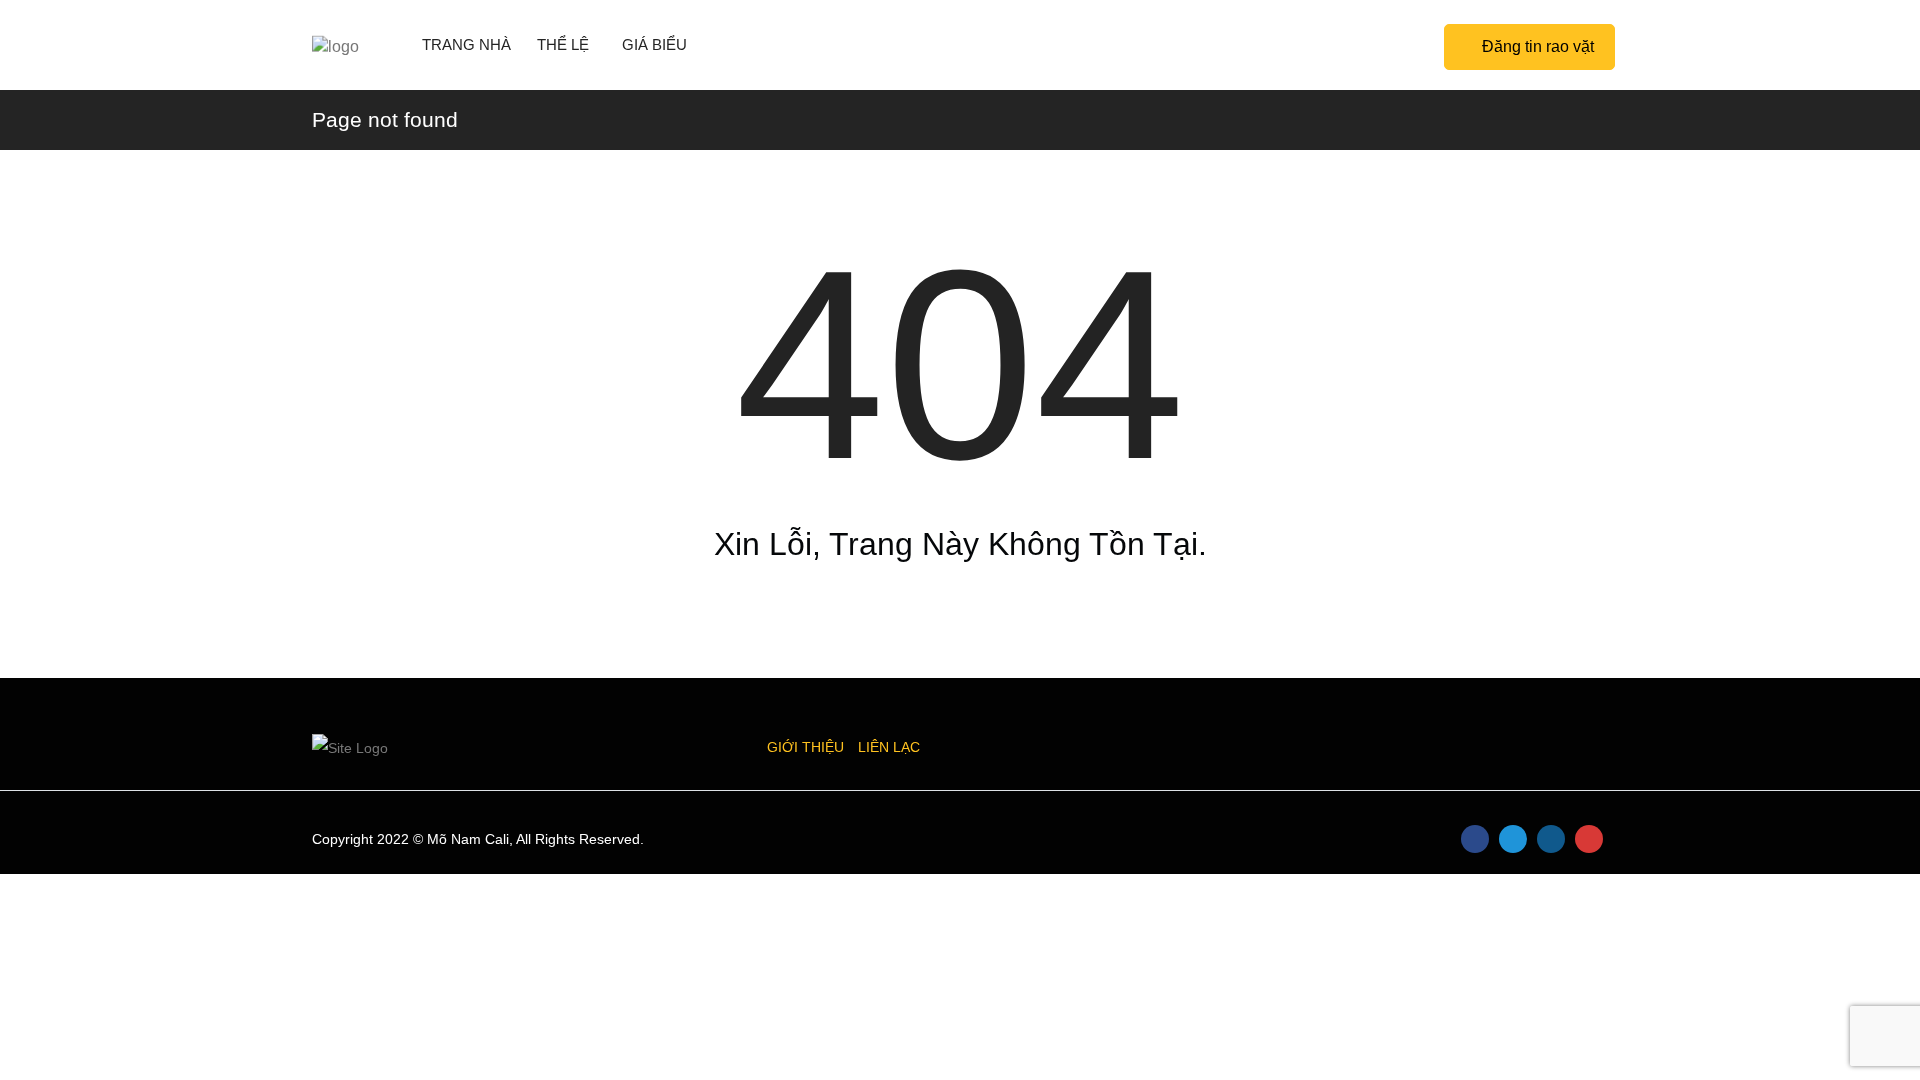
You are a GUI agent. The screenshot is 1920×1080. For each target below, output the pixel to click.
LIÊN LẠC (889, 747)
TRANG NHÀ (466, 44)
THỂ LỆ (563, 44)
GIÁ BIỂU (654, 44)
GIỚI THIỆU (805, 747)
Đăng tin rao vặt (1538, 46)
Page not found (385, 119)
